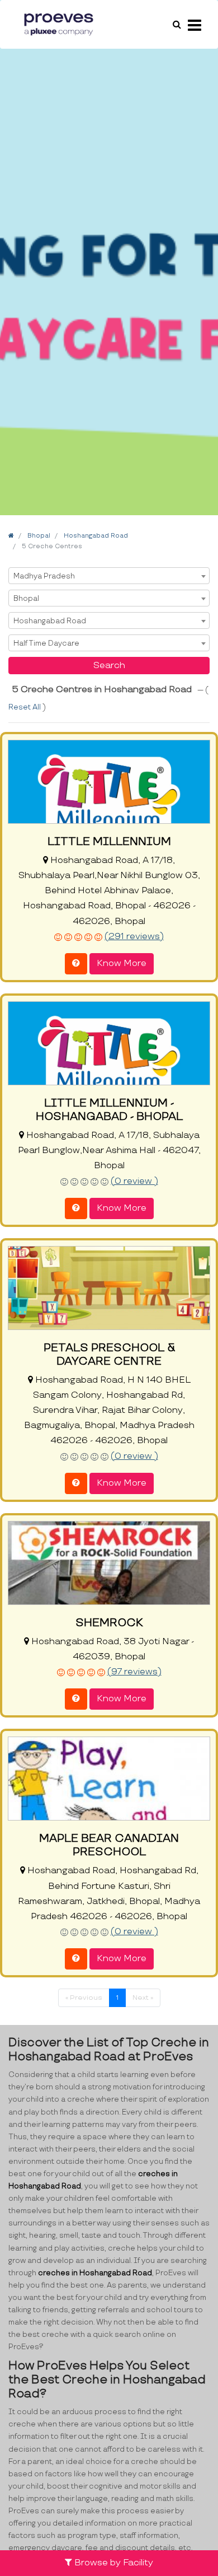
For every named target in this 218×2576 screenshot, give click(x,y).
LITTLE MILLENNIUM (109, 842)
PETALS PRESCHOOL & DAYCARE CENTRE (109, 1355)
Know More (122, 963)
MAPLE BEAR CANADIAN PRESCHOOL (109, 1845)
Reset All (25, 707)
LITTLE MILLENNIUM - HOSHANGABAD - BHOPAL (109, 1110)
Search (109, 666)
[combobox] (109, 576)
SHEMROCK (109, 1623)
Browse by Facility (113, 2563)
